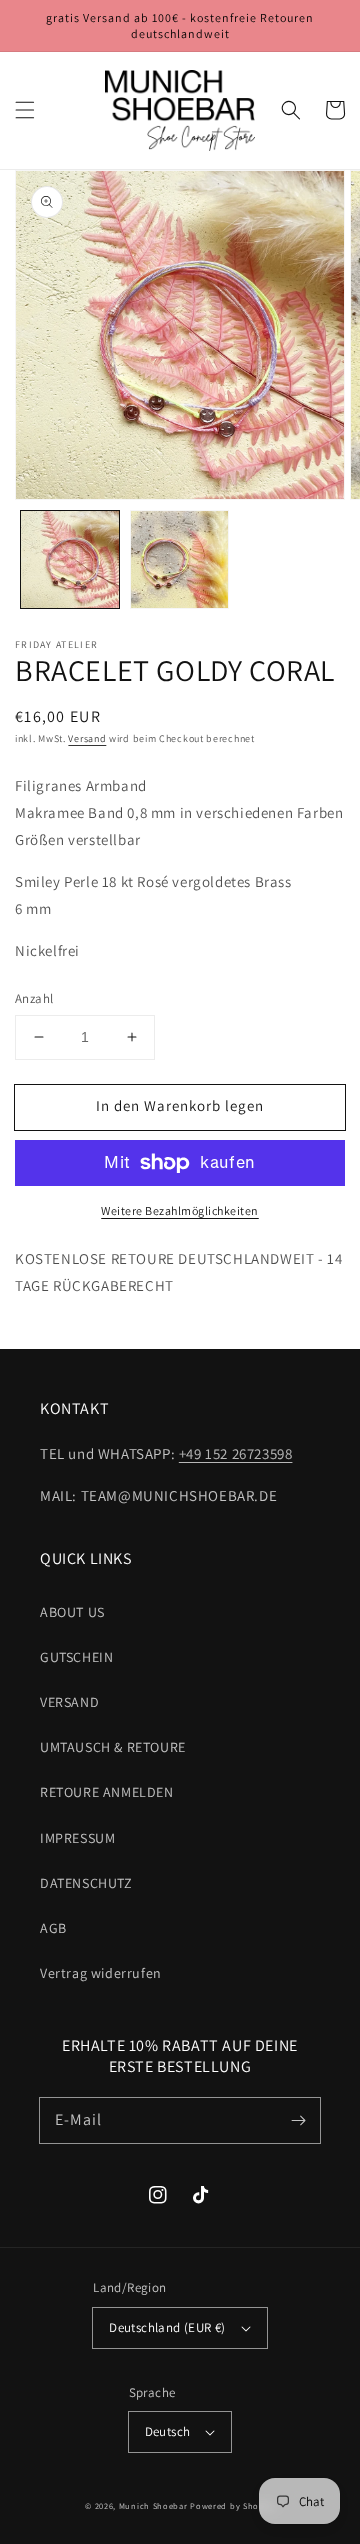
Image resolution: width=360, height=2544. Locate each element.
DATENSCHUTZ (86, 1883)
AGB (53, 1928)
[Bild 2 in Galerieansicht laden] (180, 560)
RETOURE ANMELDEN (107, 1792)
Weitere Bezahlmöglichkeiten (180, 1210)
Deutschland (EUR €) (167, 2327)
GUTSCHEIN (76, 1657)
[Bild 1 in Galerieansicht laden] (70, 560)
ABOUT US (72, 1612)
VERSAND (69, 1702)
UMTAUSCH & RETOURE (113, 1747)
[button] (25, 110)
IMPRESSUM (77, 1838)
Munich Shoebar (153, 2505)
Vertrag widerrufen (101, 1973)
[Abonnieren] (298, 2120)
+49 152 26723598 (236, 1453)
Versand (87, 738)
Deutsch (168, 2431)
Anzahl (34, 998)
